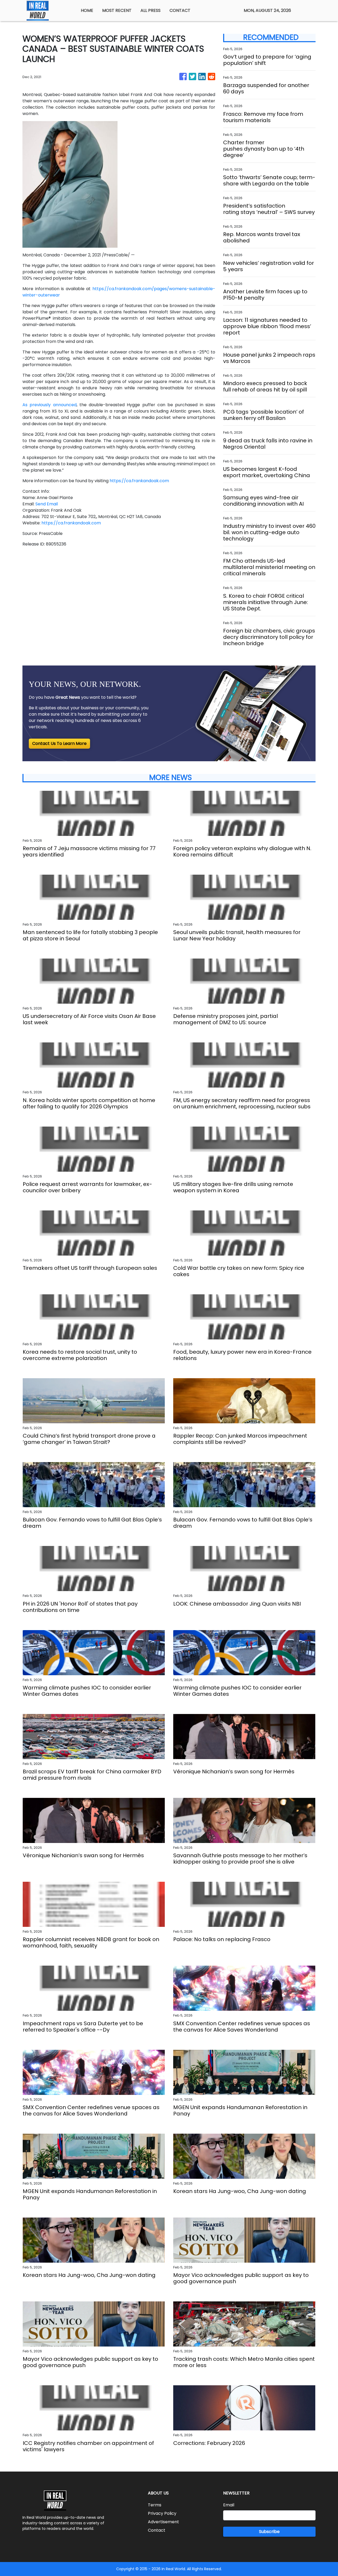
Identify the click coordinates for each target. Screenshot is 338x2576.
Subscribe (269, 2532)
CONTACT (180, 10)
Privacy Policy (162, 2513)
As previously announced (50, 405)
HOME (87, 10)
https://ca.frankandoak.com (139, 481)
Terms (155, 2505)
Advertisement (163, 2522)
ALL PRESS (151, 10)
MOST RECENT (117, 10)
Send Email (47, 504)
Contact (157, 2530)
